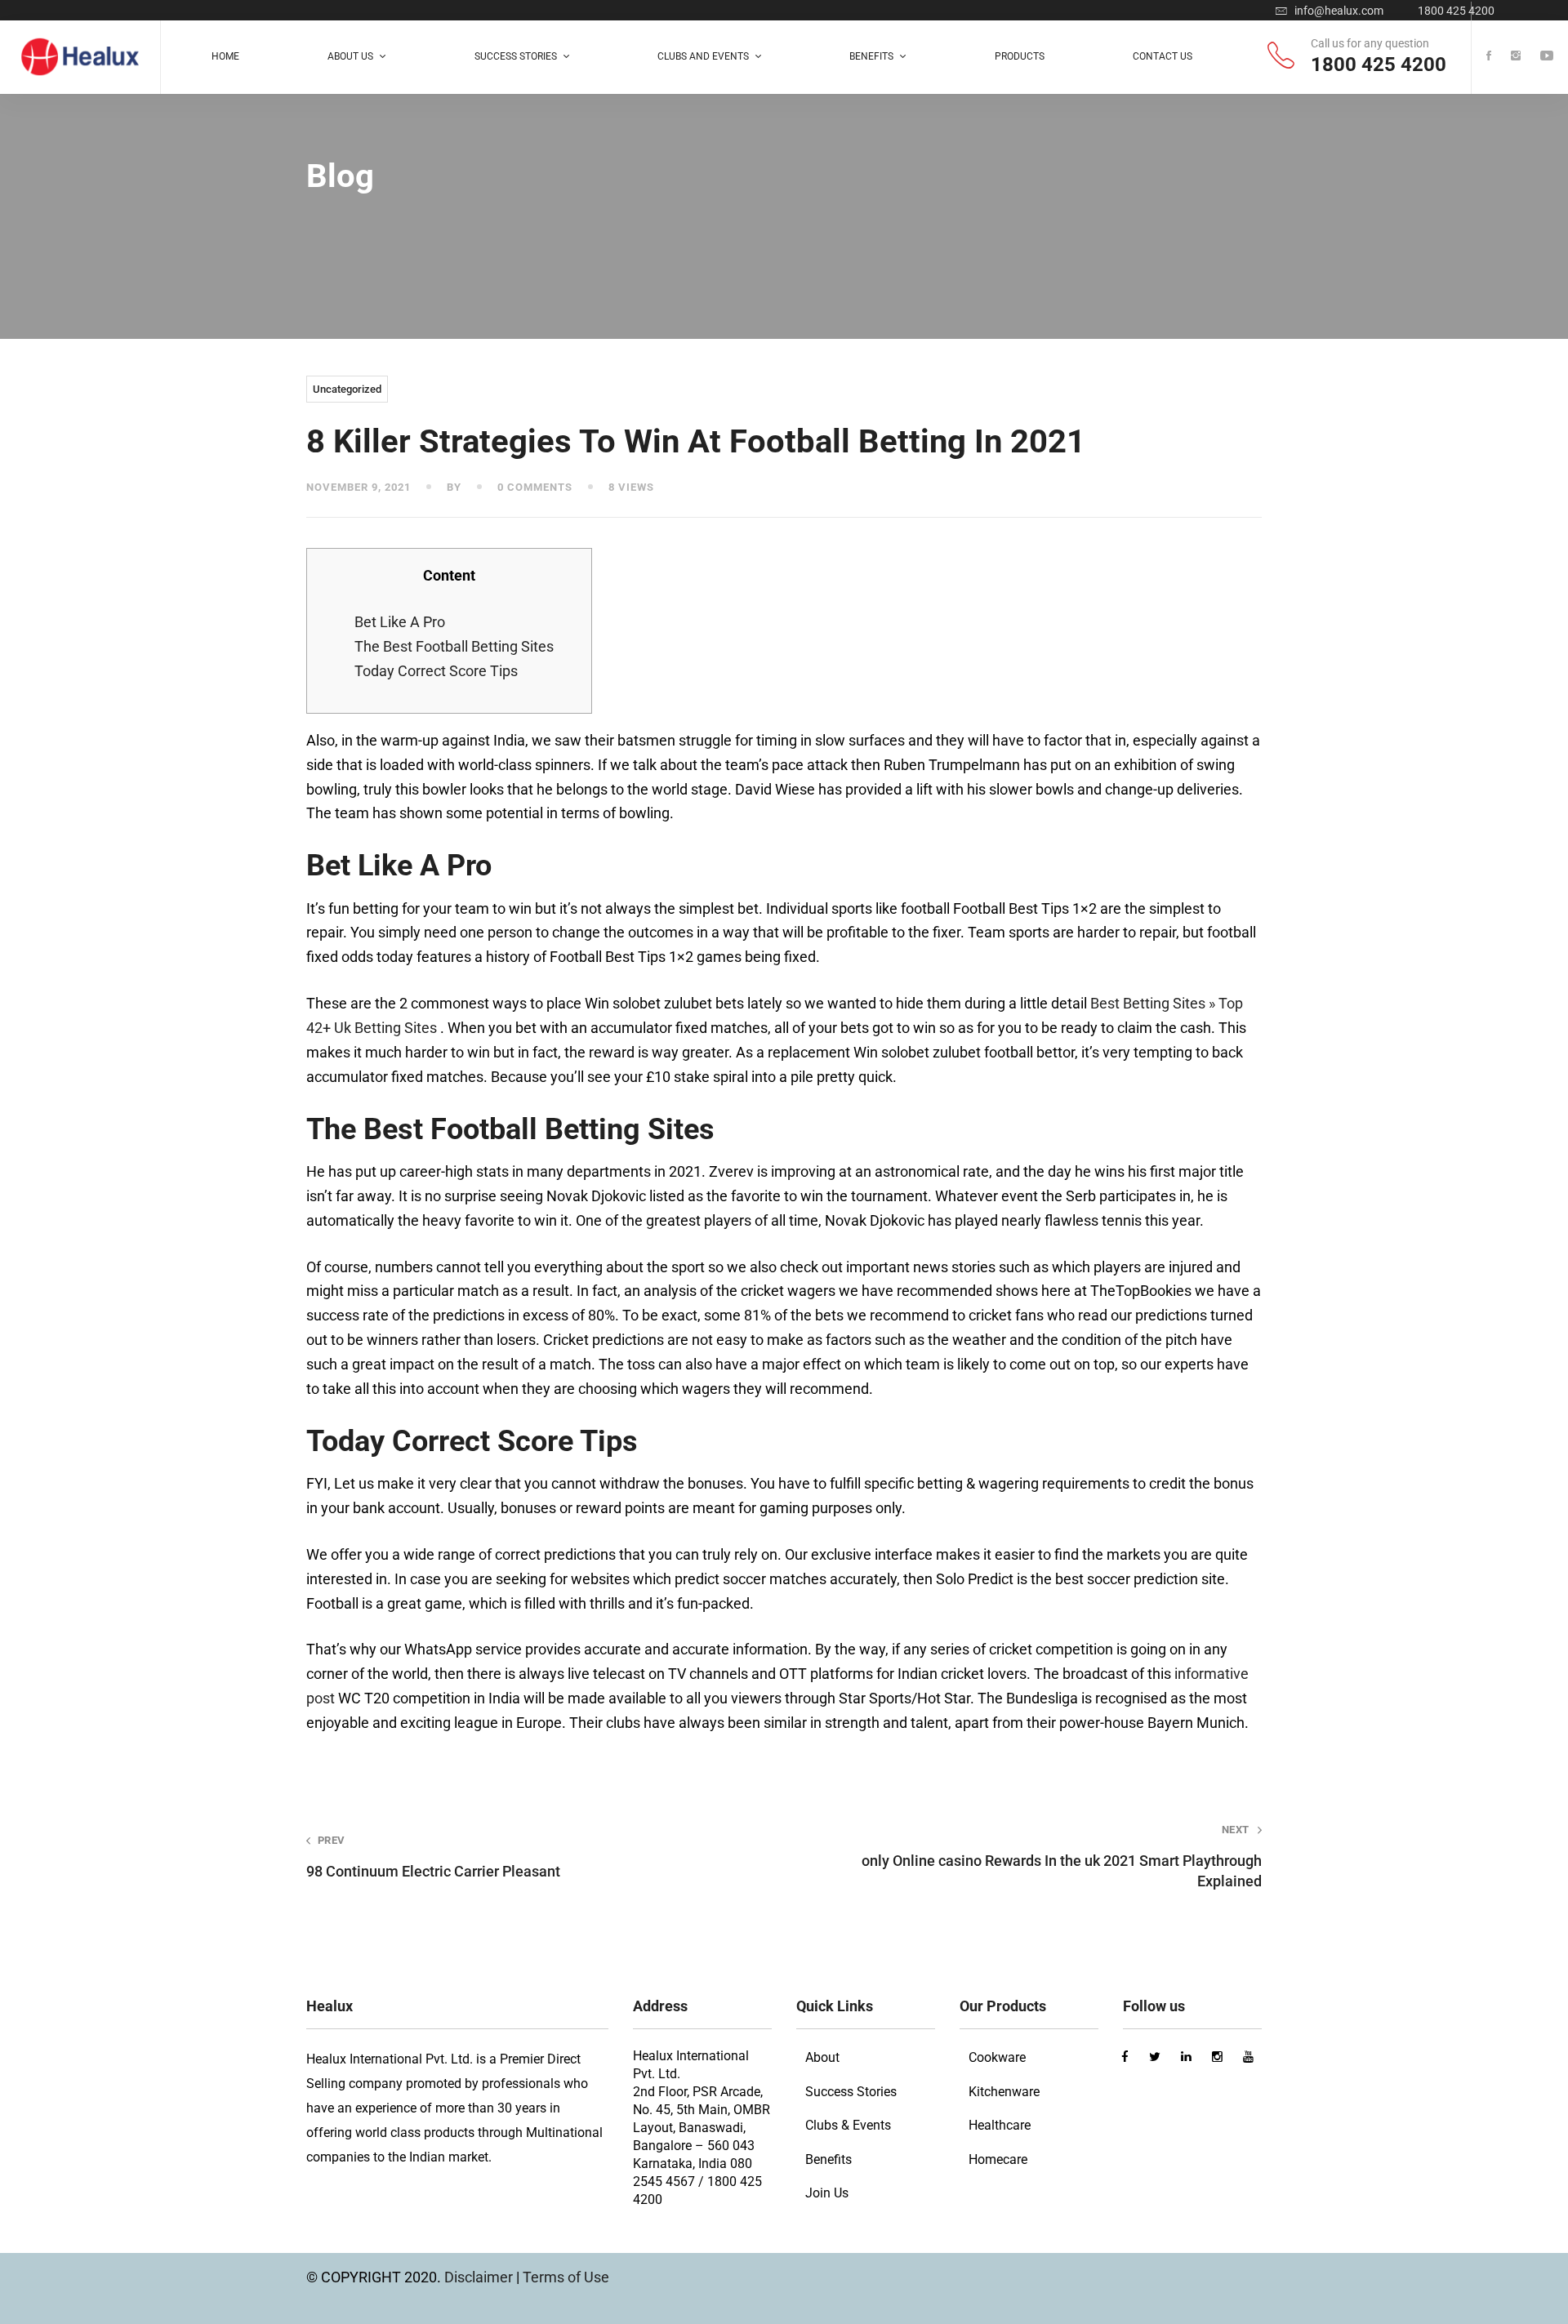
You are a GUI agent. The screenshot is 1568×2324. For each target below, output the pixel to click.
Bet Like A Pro (400, 622)
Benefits (829, 2159)
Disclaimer (480, 2277)
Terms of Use (566, 2277)
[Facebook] (1489, 57)
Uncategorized (347, 389)
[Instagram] (1516, 57)
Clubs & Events (848, 2125)
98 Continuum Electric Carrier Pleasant (433, 1857)
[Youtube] (1547, 57)
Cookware (997, 2057)
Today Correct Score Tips (436, 671)
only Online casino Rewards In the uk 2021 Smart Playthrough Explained (1062, 1857)
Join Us (827, 2193)
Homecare (998, 2159)
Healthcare (1000, 2125)
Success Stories (851, 2092)
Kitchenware (1004, 2092)
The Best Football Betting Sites (454, 646)
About (822, 2057)
